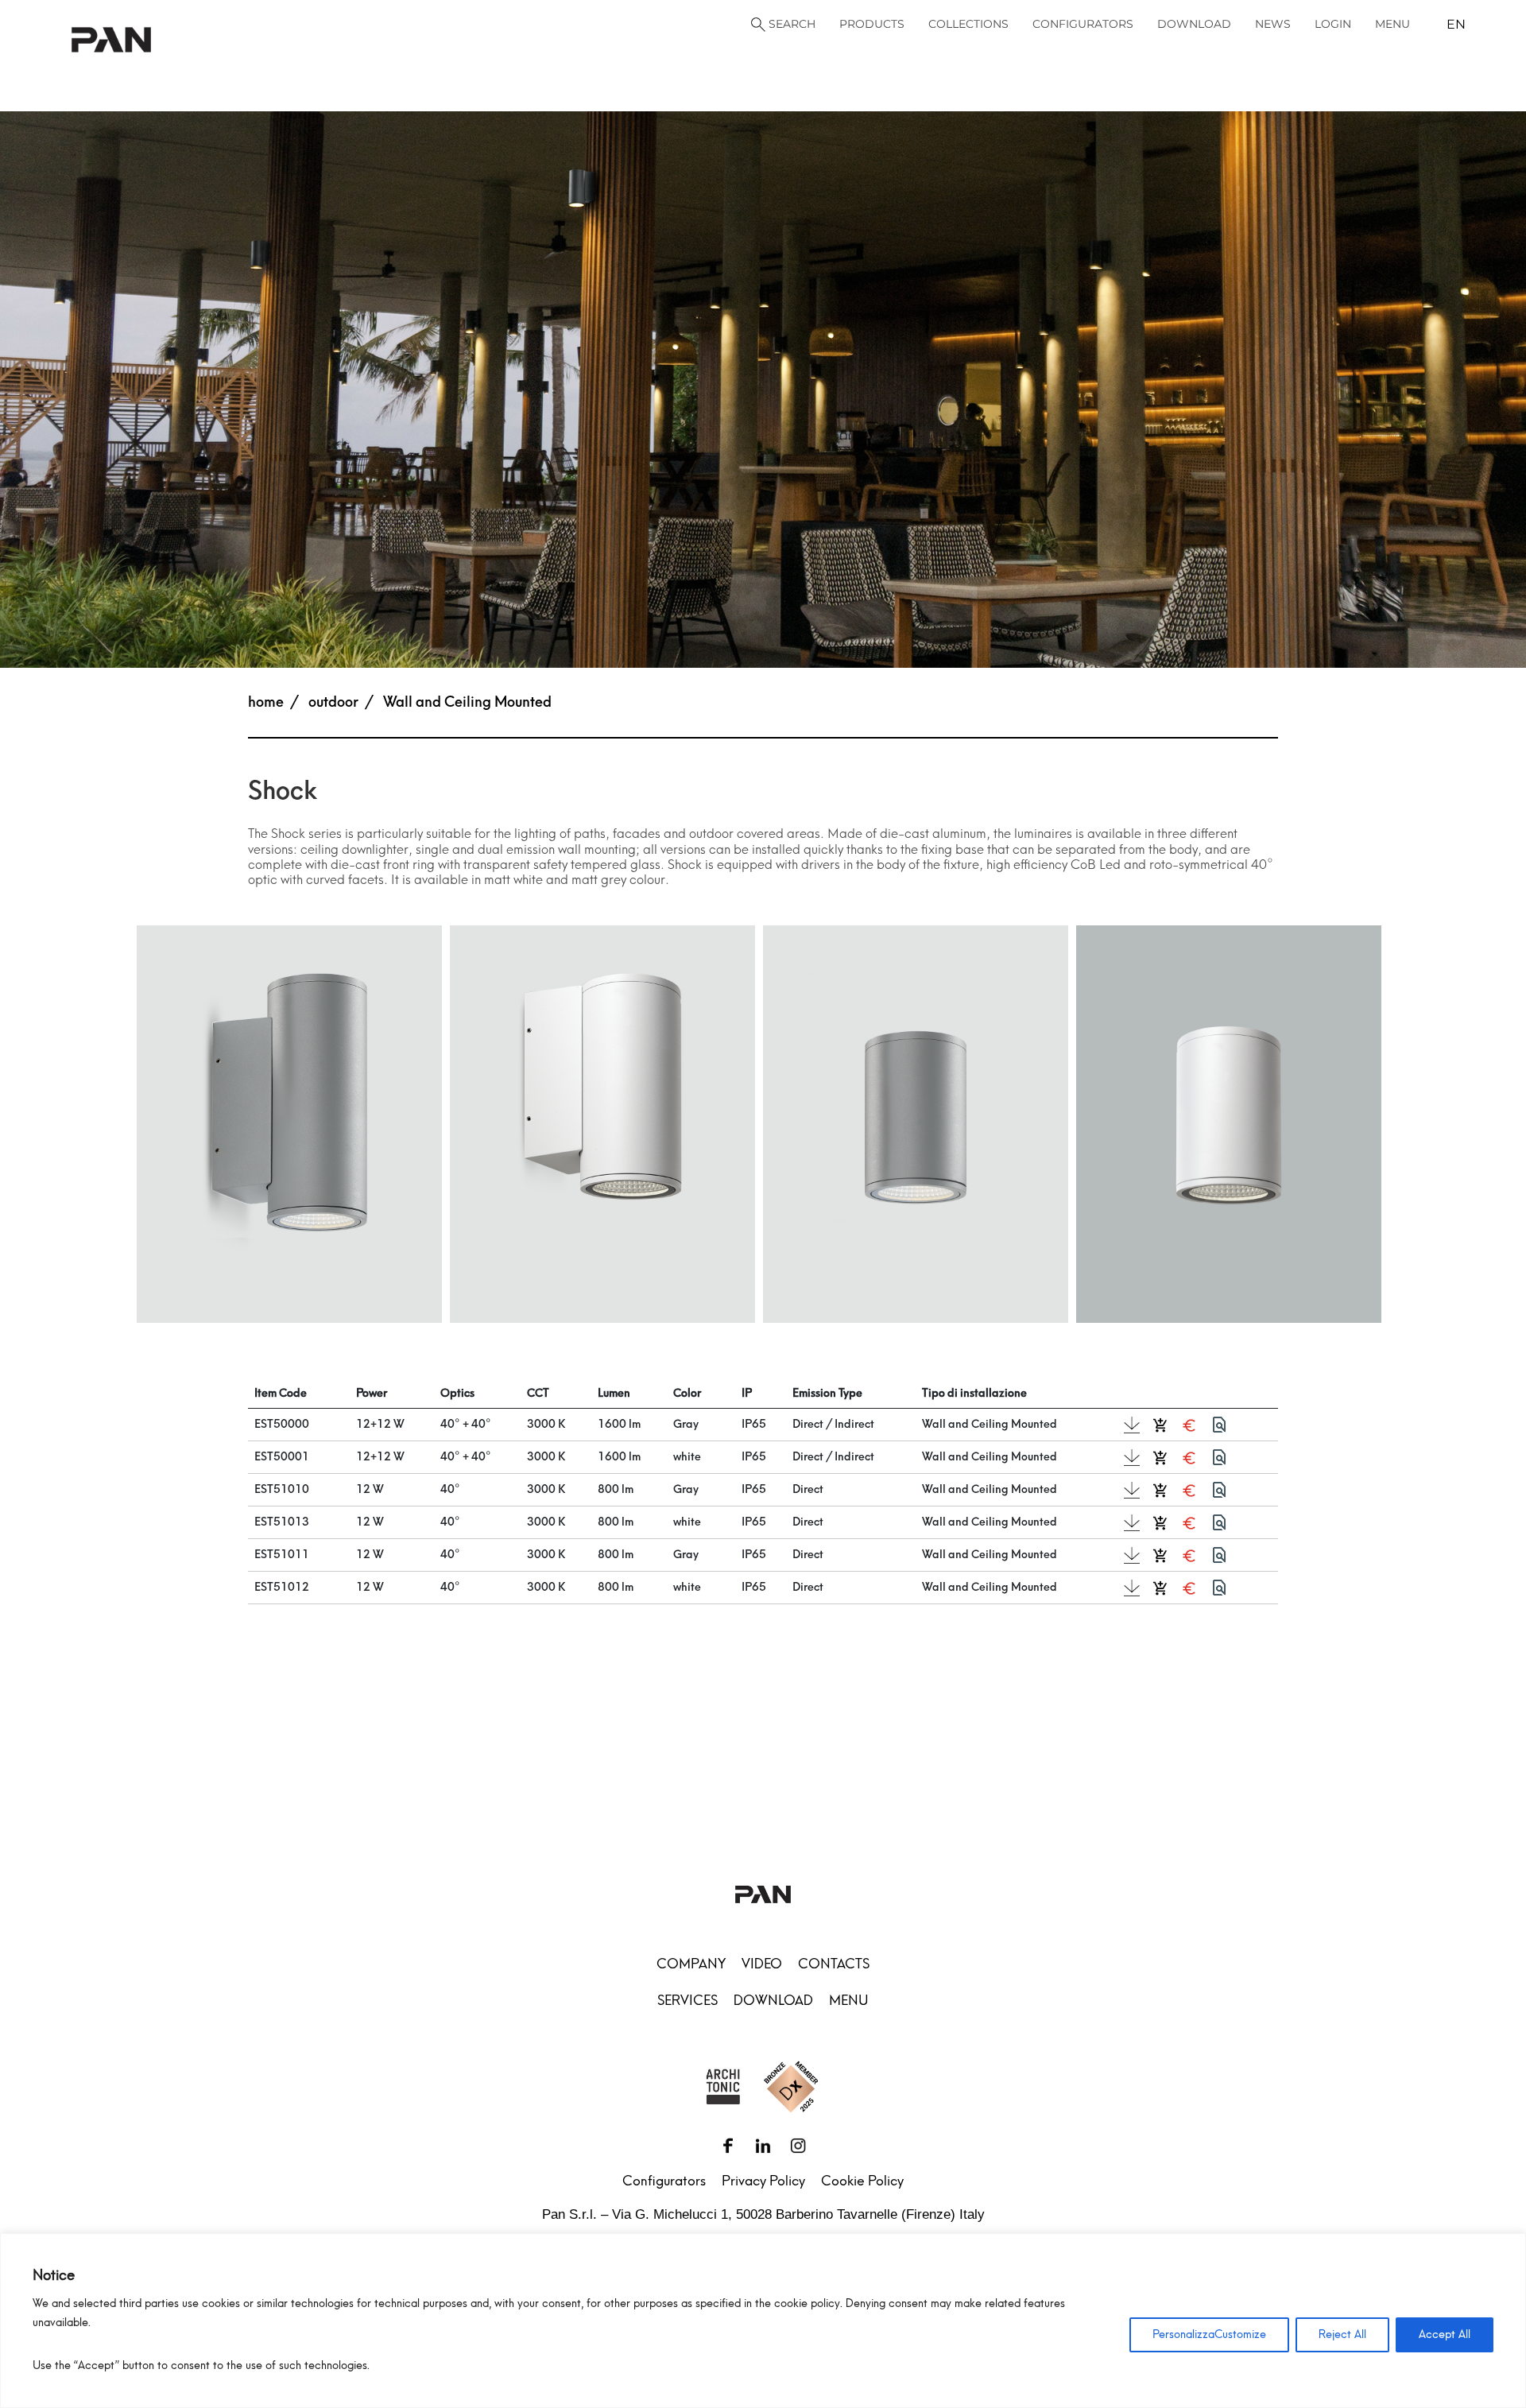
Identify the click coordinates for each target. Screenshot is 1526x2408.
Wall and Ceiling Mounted (467, 702)
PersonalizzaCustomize (1209, 2334)
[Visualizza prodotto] (1219, 1425)
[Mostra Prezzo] (1189, 1425)
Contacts (834, 1964)
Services (687, 2000)
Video (762, 1964)
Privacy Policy (763, 2181)
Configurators (664, 2181)
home (266, 702)
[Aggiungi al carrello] (1160, 1425)
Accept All (1445, 2334)
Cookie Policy (862, 2181)
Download (773, 2000)
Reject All (1342, 2334)
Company (691, 1964)
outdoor (333, 702)
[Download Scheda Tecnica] (1132, 1425)
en (1456, 24)
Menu (849, 2000)
